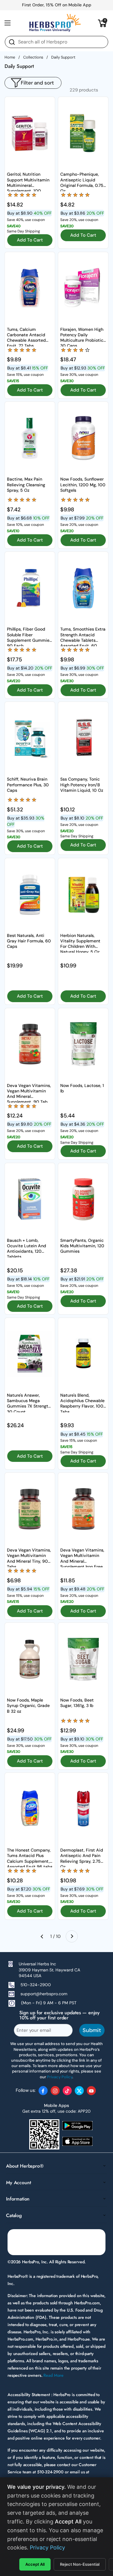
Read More (53, 2375)
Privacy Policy (47, 2547)
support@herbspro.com (44, 1994)
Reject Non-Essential (80, 2564)
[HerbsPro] (55, 23)
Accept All (35, 2564)
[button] (102, 23)
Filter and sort (37, 83)
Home (10, 57)
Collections (33, 57)
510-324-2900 (36, 1985)
